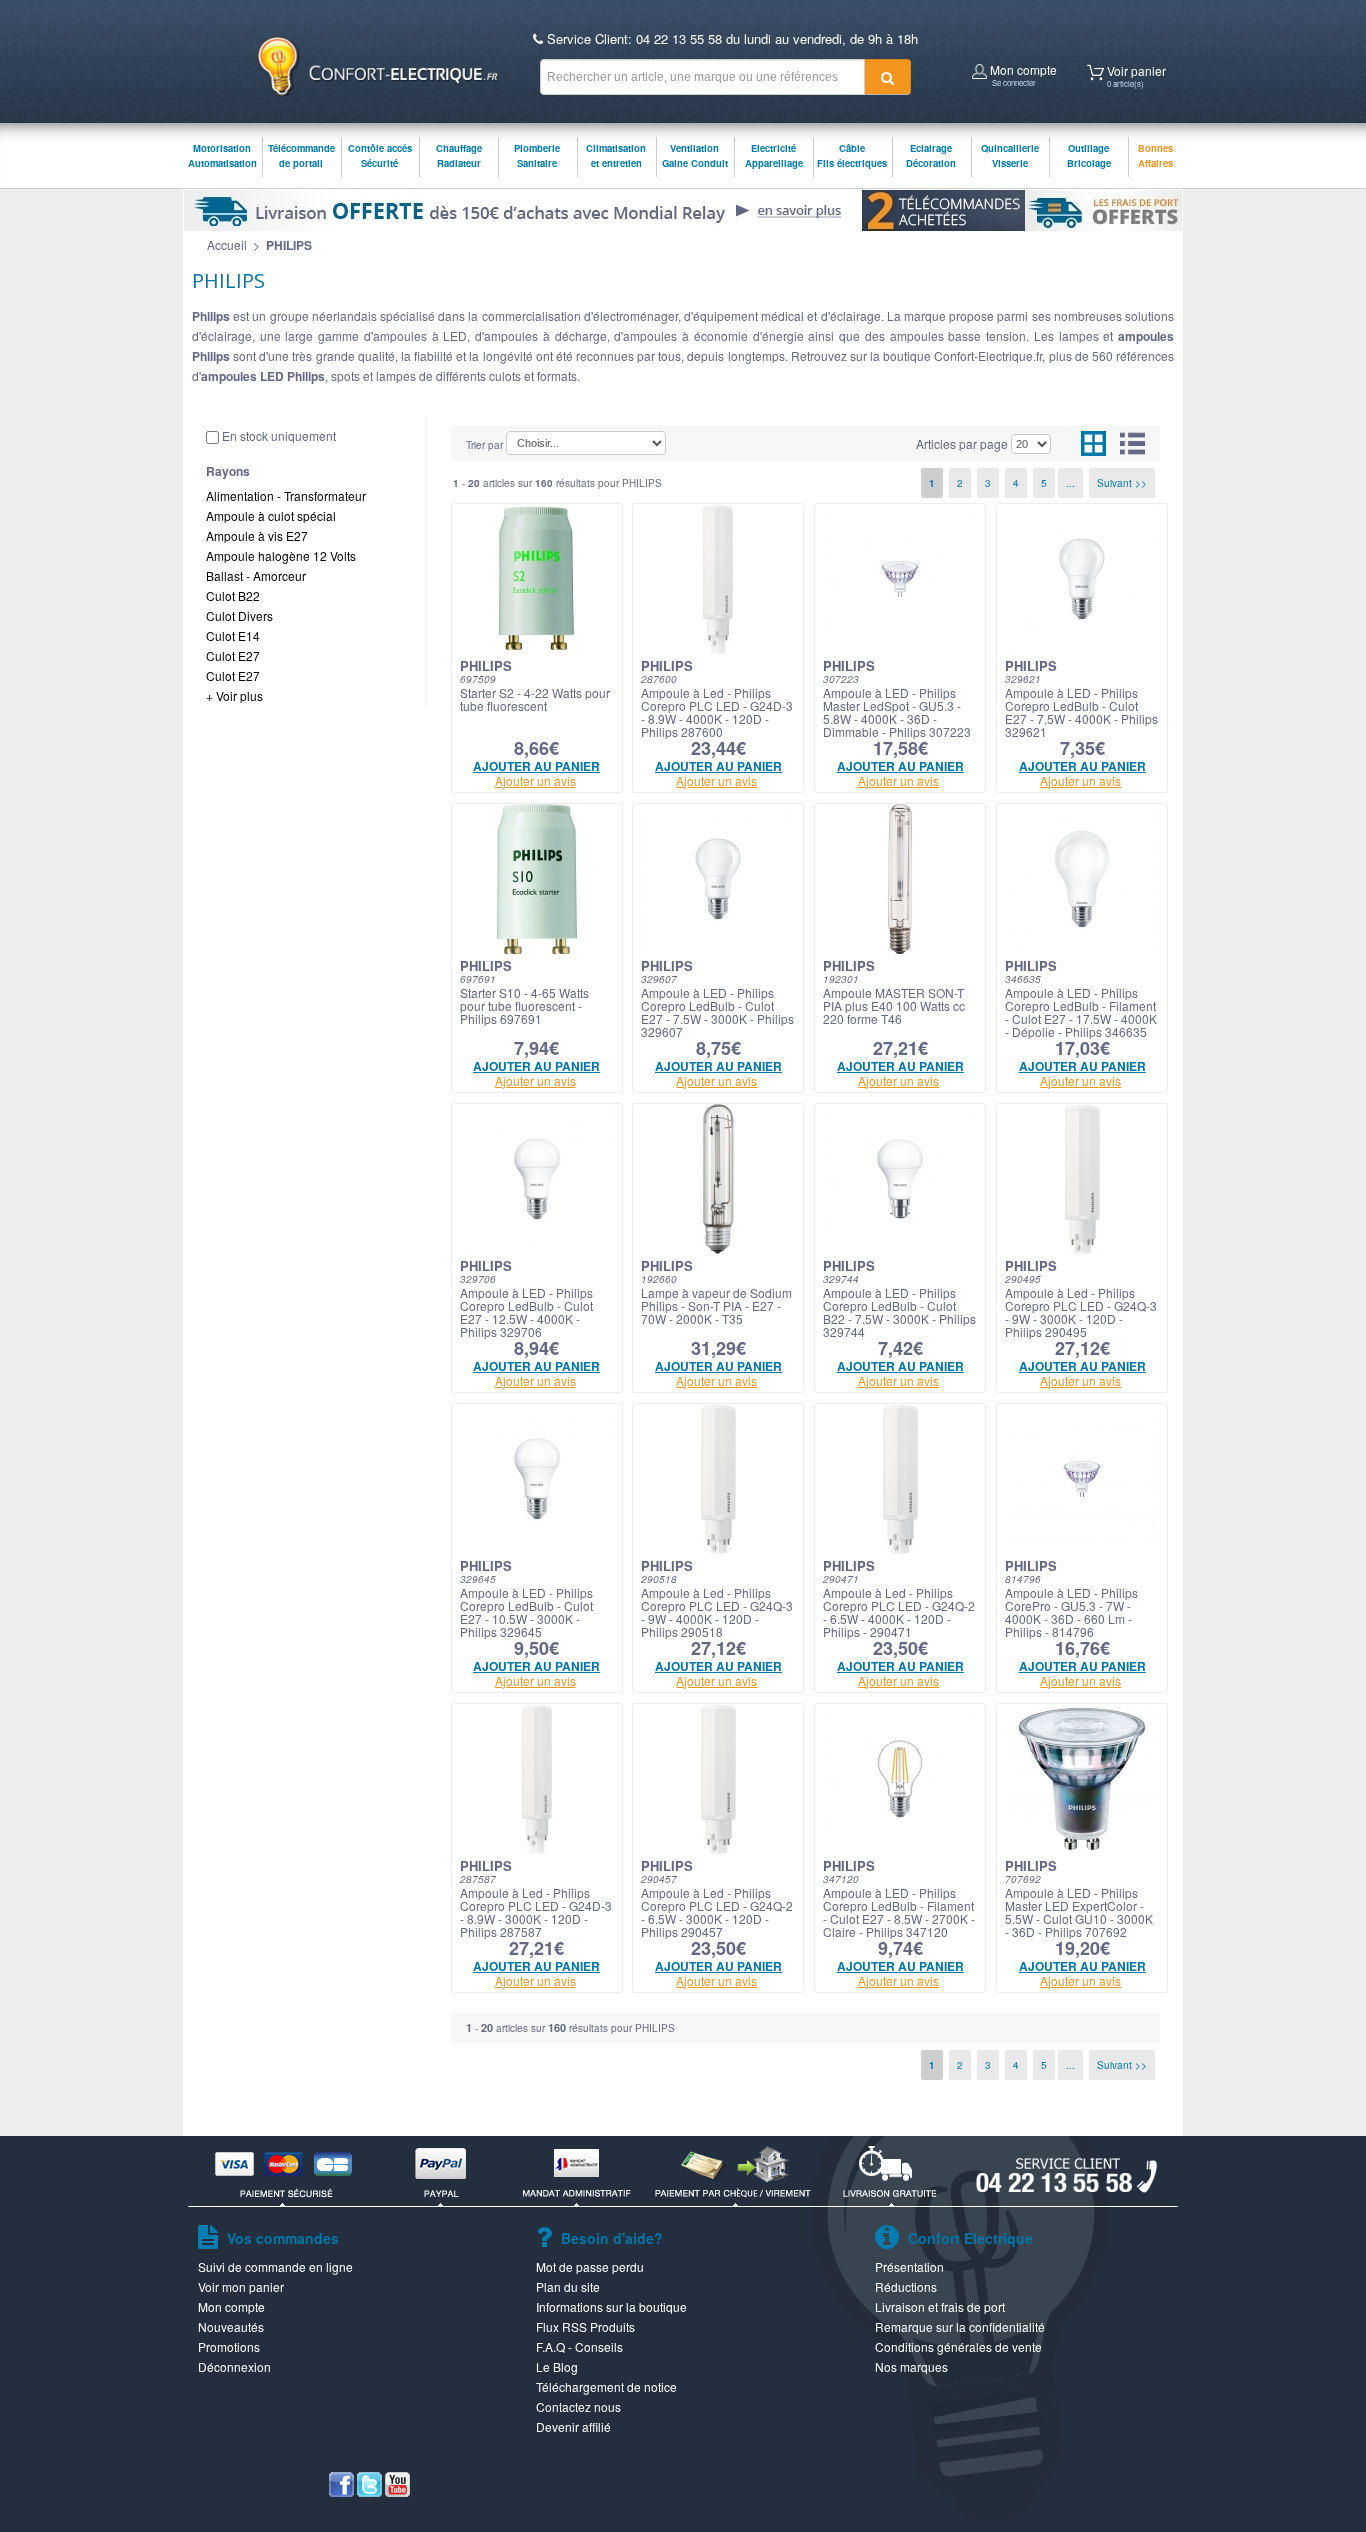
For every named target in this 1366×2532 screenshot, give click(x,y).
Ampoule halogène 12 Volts (281, 555)
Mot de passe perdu (590, 2266)
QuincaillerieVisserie (1010, 155)
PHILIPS (289, 245)
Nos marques (911, 2366)
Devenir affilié (573, 2426)
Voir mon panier (241, 2286)
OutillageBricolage (1089, 155)
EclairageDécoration (931, 155)
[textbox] (702, 77)
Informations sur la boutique (611, 2306)
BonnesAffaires (1155, 155)
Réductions (906, 2286)
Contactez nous (578, 2406)
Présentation (909, 2266)
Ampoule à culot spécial (271, 515)
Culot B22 (233, 595)
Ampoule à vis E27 (257, 535)
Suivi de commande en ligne (275, 2266)
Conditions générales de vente (958, 2346)
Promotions (229, 2346)
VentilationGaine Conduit (695, 155)
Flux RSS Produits (585, 2326)
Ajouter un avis (535, 780)
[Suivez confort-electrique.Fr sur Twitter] (369, 2491)
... (1070, 483)
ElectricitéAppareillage (774, 155)
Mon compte (1022, 73)
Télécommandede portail (301, 155)
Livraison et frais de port (940, 2306)
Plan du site (568, 2286)
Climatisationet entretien (616, 155)
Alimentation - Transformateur (286, 495)
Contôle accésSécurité (380, 155)
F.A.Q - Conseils (579, 2346)
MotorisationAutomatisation (222, 155)
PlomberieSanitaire (537, 155)
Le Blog (557, 2366)
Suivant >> (1122, 483)
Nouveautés (231, 2326)
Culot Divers (239, 615)
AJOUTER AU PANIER (536, 766)
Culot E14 (233, 635)
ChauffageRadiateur (459, 155)
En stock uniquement (279, 435)
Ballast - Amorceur (256, 575)
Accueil (227, 244)
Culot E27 (233, 655)
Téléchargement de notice (606, 2386)
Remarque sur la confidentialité (960, 2326)
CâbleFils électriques (852, 155)
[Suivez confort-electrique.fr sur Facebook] (341, 2491)
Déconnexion (234, 2366)
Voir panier (1135, 74)
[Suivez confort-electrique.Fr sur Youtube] (397, 2491)
